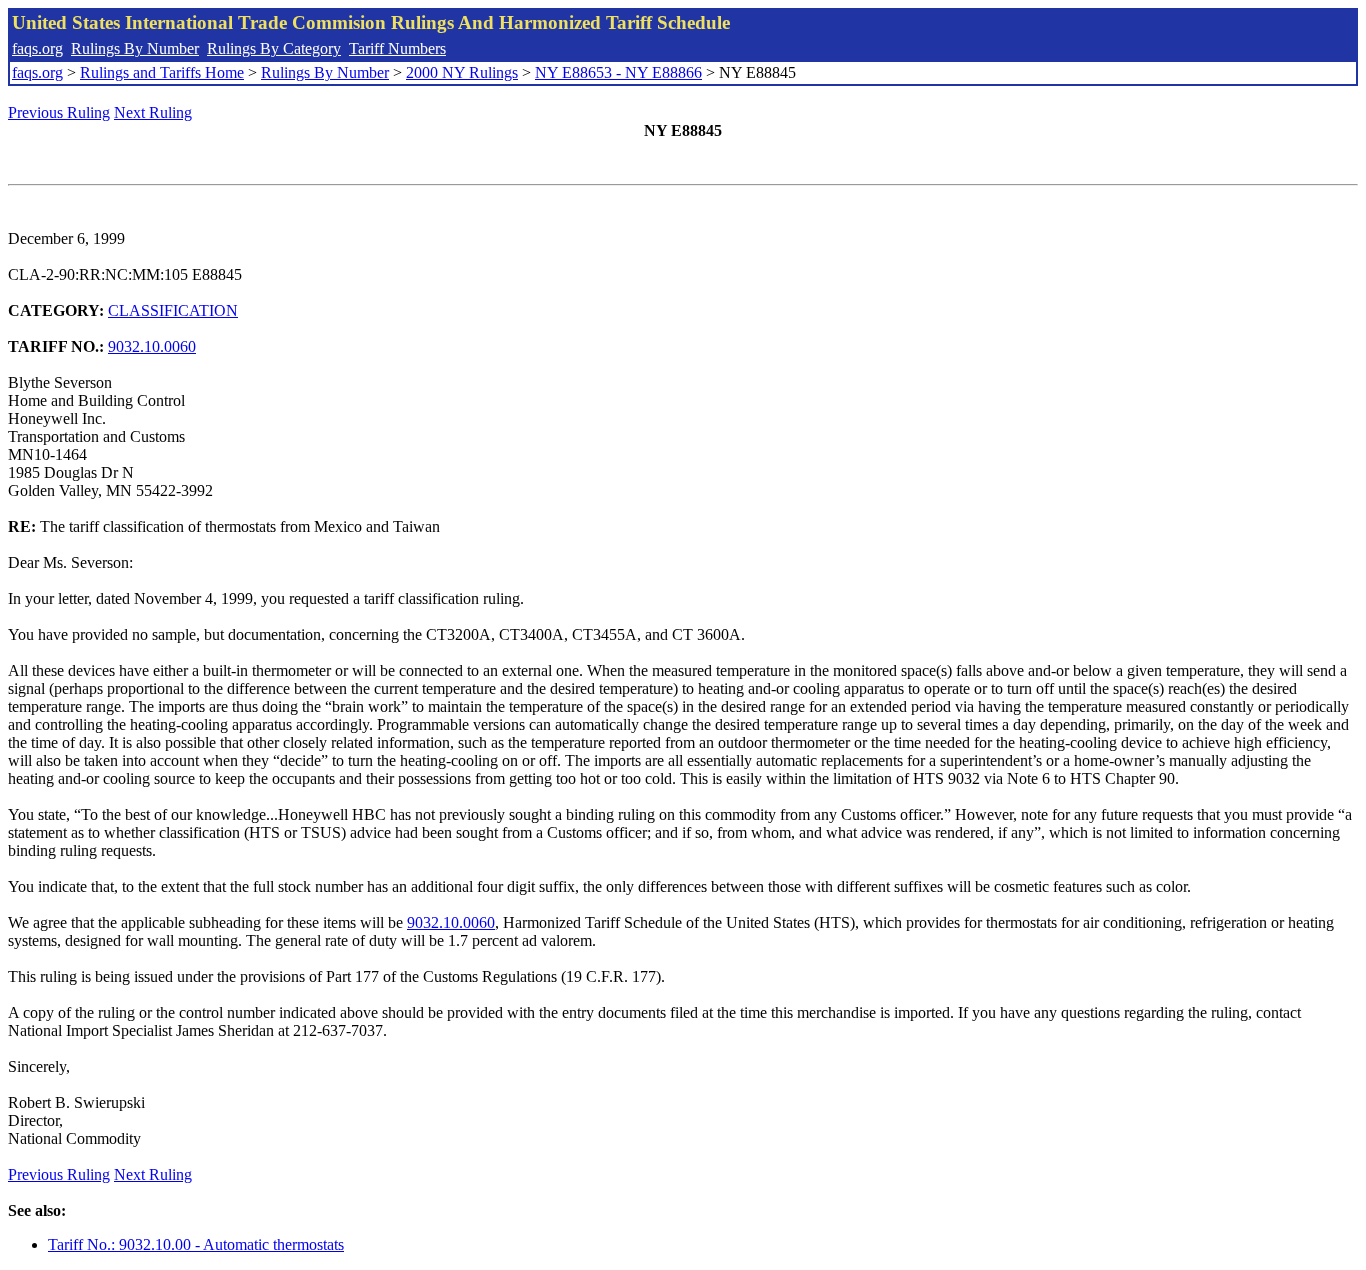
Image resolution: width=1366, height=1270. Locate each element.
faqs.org (37, 48)
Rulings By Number (135, 48)
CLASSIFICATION (173, 310)
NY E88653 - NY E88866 (618, 72)
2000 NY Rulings (462, 72)
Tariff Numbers (397, 48)
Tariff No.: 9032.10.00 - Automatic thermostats (196, 1244)
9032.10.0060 (152, 346)
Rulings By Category (274, 48)
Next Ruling (153, 112)
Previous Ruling (59, 112)
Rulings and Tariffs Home (162, 72)
